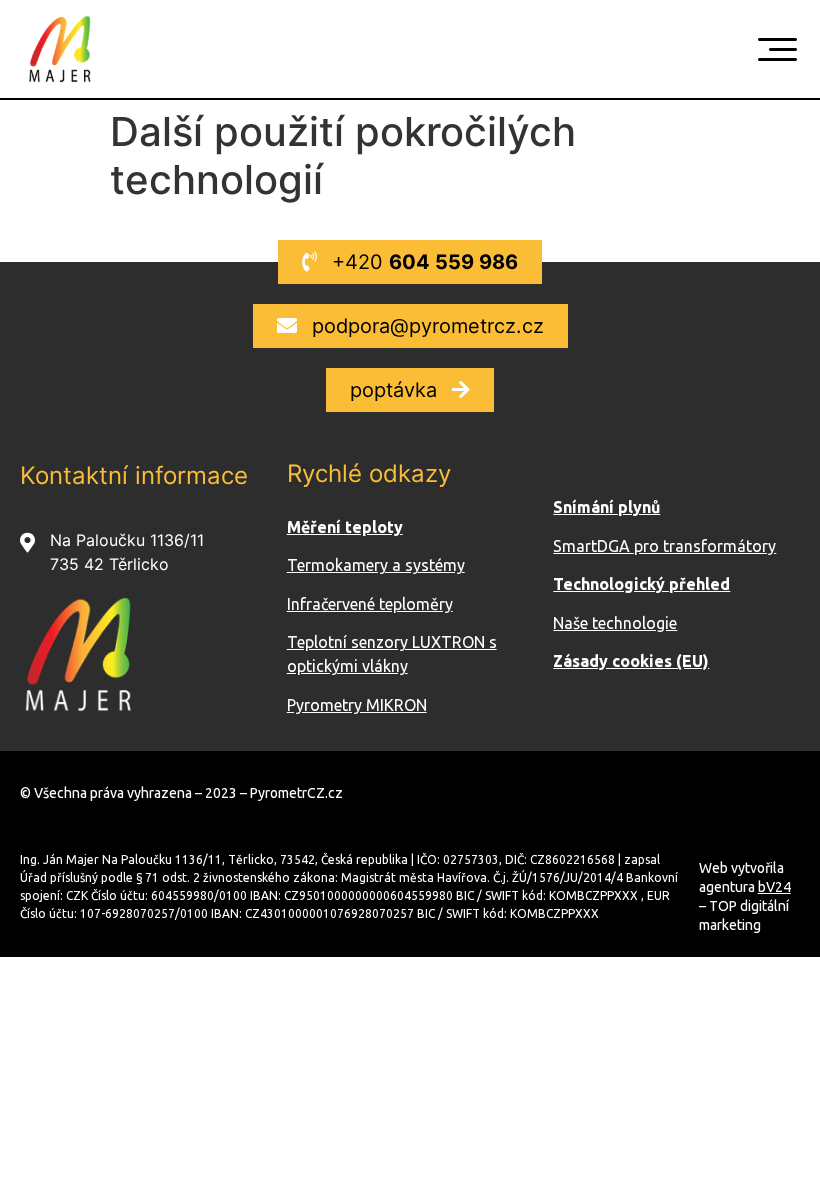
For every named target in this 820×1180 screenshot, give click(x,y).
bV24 (774, 887)
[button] (410, 262)
